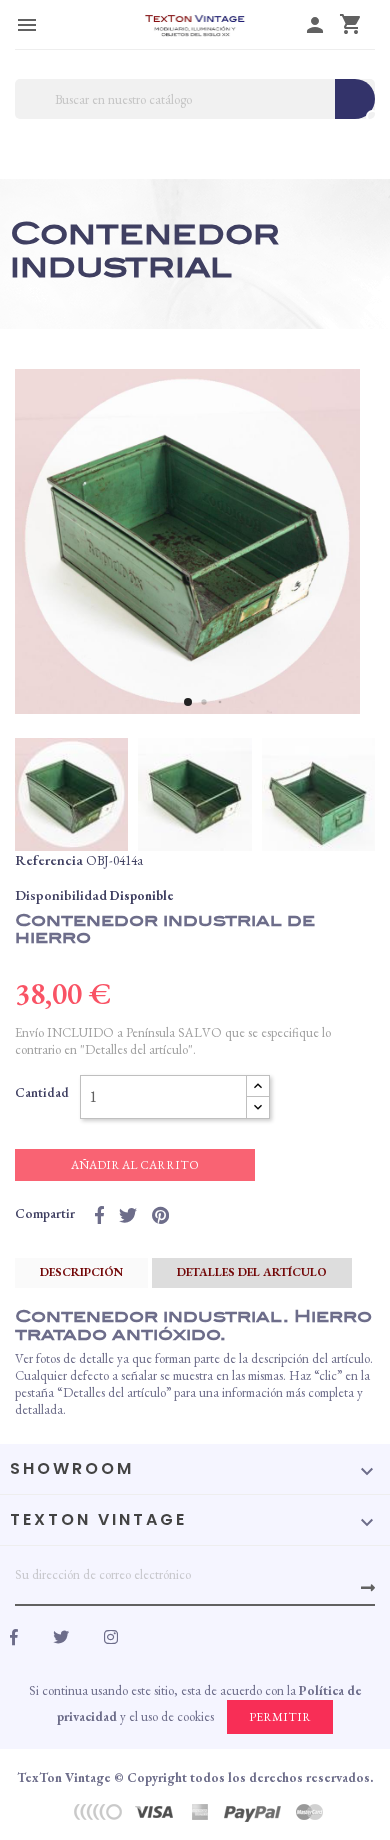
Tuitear (128, 1215)
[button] (188, 702)
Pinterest (160, 1215)
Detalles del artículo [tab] (252, 1272)
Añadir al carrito (135, 1165)
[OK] (368, 1588)
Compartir (99, 1215)
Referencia (49, 860)
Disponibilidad (61, 895)
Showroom (72, 1468)
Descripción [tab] (81, 1272)
